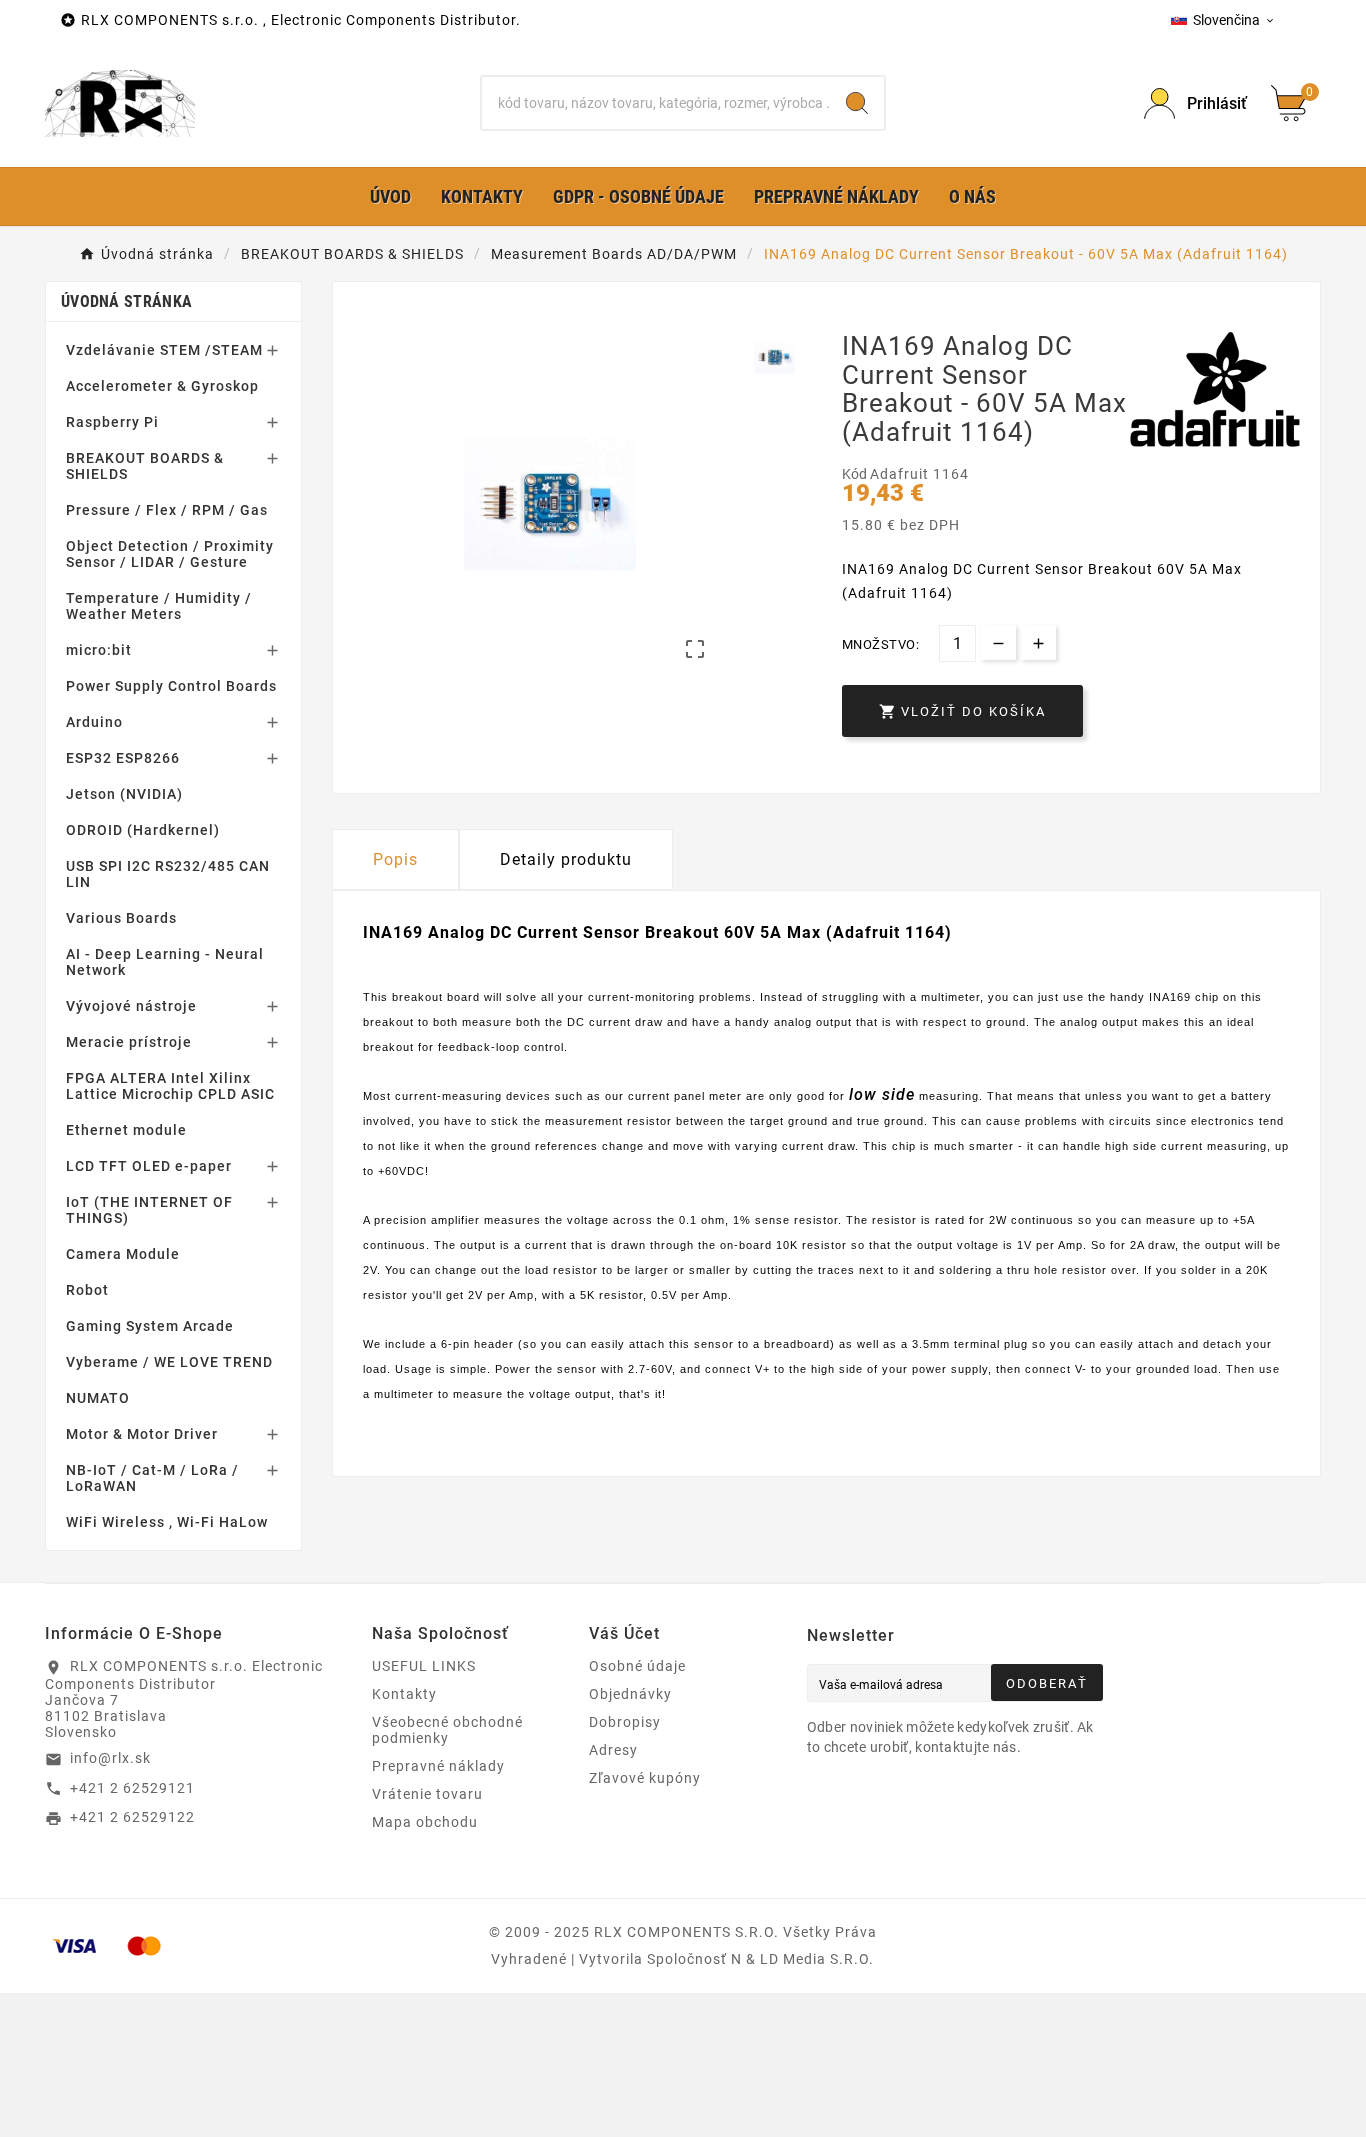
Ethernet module (126, 1130)
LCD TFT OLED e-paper (149, 1166)
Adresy (613, 1750)
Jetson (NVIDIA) (124, 794)
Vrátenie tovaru (427, 1794)
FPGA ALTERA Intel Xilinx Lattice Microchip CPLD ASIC (170, 1086)
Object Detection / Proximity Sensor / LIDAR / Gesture (170, 554)
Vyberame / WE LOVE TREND (169, 1362)
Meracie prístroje (129, 1042)
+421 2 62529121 (132, 1788)
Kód (856, 474)
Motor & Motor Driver (142, 1434)
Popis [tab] (395, 859)
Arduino (94, 722)
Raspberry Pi (112, 422)
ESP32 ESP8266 (123, 758)
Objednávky (630, 1694)
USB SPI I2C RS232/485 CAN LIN (168, 874)
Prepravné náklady (438, 1766)
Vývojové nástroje (131, 1006)
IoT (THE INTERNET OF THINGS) (149, 1210)
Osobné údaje (637, 1666)
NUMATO (98, 1398)
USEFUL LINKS (424, 1666)
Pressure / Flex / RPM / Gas (167, 510)
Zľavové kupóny (645, 1778)
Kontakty (404, 1694)
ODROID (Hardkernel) (143, 830)
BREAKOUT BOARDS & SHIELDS (145, 466)
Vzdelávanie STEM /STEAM (164, 350)
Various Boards (121, 918)
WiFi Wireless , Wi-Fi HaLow (167, 1522)
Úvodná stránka (126, 301)
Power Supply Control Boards (171, 686)
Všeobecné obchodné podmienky (447, 1730)
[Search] (857, 103)
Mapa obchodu (425, 1822)
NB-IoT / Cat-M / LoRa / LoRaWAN (152, 1478)
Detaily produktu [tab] (566, 859)
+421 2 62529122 (132, 1817)
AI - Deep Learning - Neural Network (165, 962)
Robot (87, 1290)
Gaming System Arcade (150, 1326)
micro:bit (99, 650)
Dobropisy (625, 1722)
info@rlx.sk (110, 1758)
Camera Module (123, 1254)
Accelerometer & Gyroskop (162, 386)
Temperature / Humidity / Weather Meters (159, 606)
